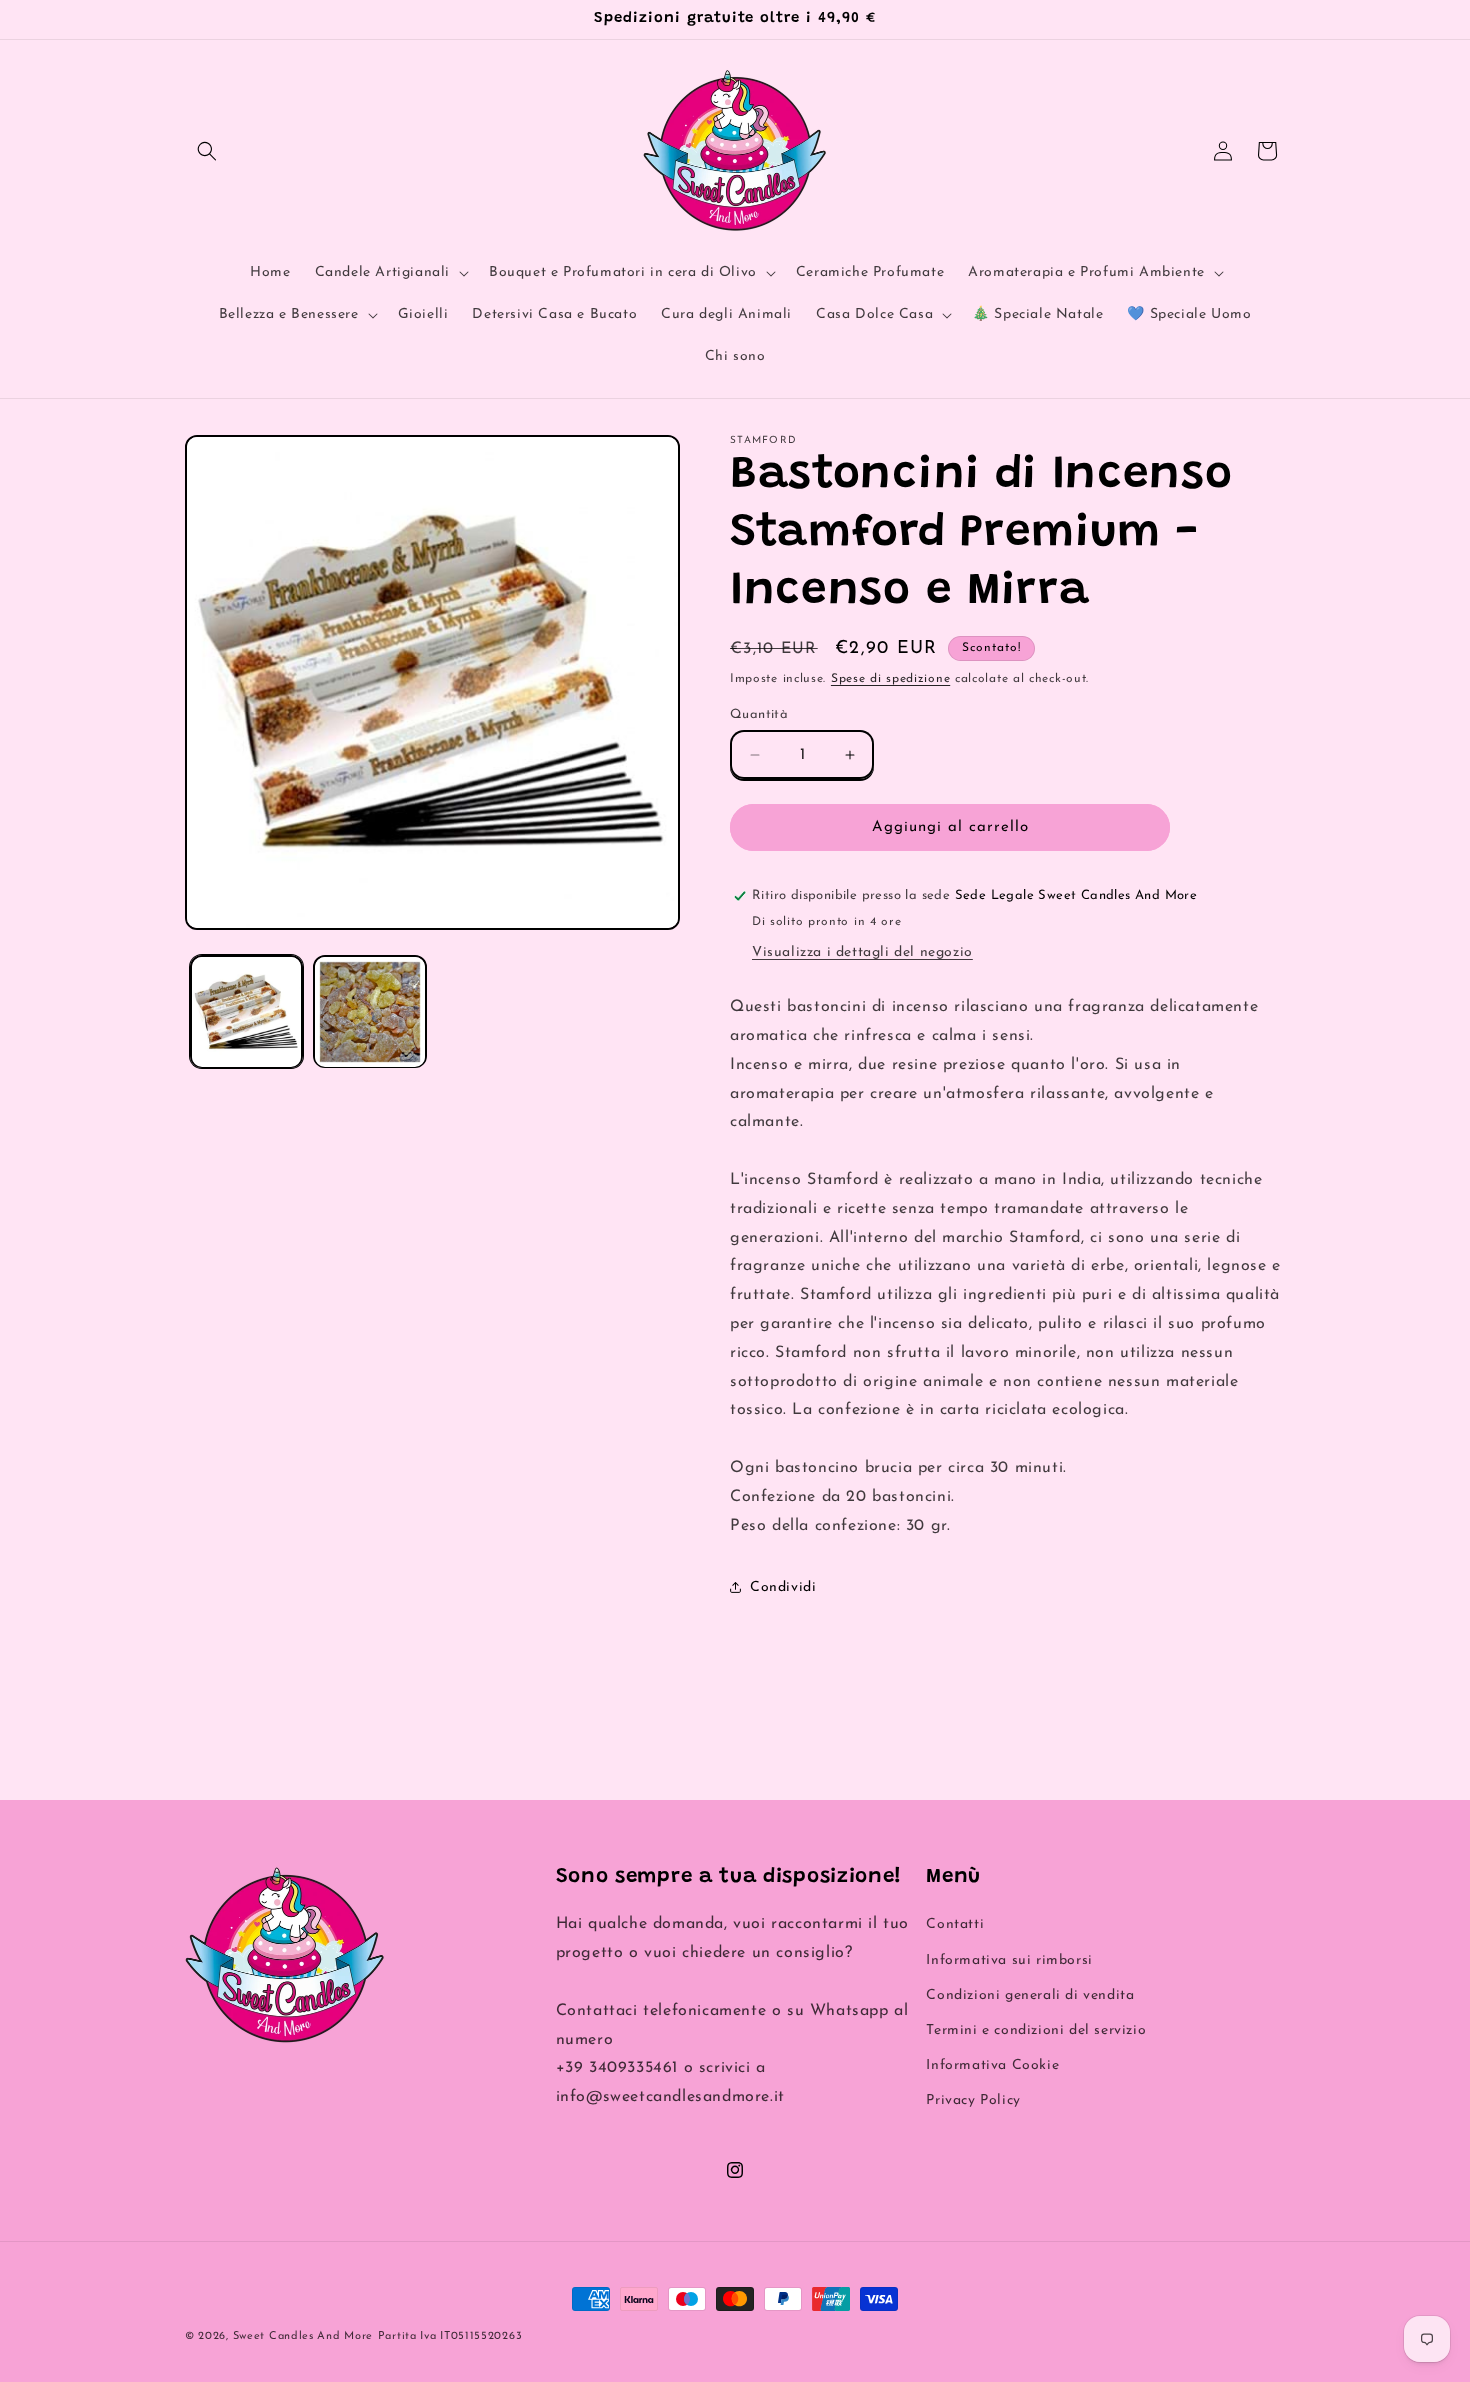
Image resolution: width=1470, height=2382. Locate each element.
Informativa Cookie (992, 2065)
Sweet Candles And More (303, 2336)
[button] (207, 151)
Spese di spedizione (890, 679)
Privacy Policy (973, 2100)
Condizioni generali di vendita (1030, 1995)
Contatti (955, 1924)
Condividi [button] (783, 1587)
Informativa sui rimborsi (1009, 1960)
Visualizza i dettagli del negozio (862, 952)
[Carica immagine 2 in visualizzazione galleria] (369, 1011)
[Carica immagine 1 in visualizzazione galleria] (246, 1011)
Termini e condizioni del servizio (1036, 2030)
